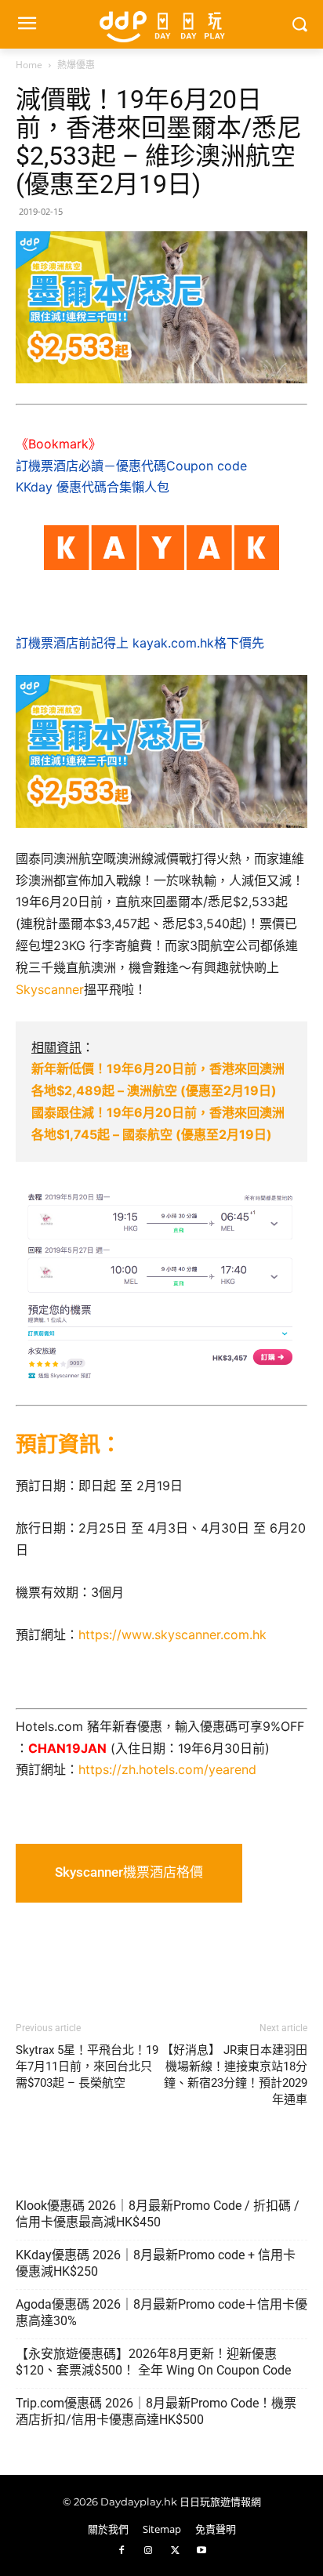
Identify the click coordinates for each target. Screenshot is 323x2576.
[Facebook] (122, 2551)
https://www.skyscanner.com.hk (172, 1634)
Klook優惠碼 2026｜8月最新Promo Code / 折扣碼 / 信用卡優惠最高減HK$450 (158, 2214)
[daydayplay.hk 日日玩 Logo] (161, 24)
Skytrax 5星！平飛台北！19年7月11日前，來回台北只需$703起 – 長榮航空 (87, 2066)
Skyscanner (50, 989)
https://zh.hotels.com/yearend (167, 1769)
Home (29, 65)
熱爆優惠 (76, 65)
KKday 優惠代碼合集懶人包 (93, 487)
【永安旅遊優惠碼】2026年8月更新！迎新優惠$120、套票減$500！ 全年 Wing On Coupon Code (153, 2362)
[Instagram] (148, 2551)
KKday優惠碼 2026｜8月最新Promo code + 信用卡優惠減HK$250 (156, 2263)
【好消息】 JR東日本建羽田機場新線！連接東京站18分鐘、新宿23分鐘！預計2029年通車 (234, 2075)
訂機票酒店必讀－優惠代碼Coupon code (131, 466)
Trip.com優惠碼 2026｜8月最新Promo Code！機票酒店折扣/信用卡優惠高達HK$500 (156, 2411)
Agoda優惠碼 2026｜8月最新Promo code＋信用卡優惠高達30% (161, 2313)
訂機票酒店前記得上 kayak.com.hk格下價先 (140, 643)
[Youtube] (201, 2551)
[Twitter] (175, 2551)
